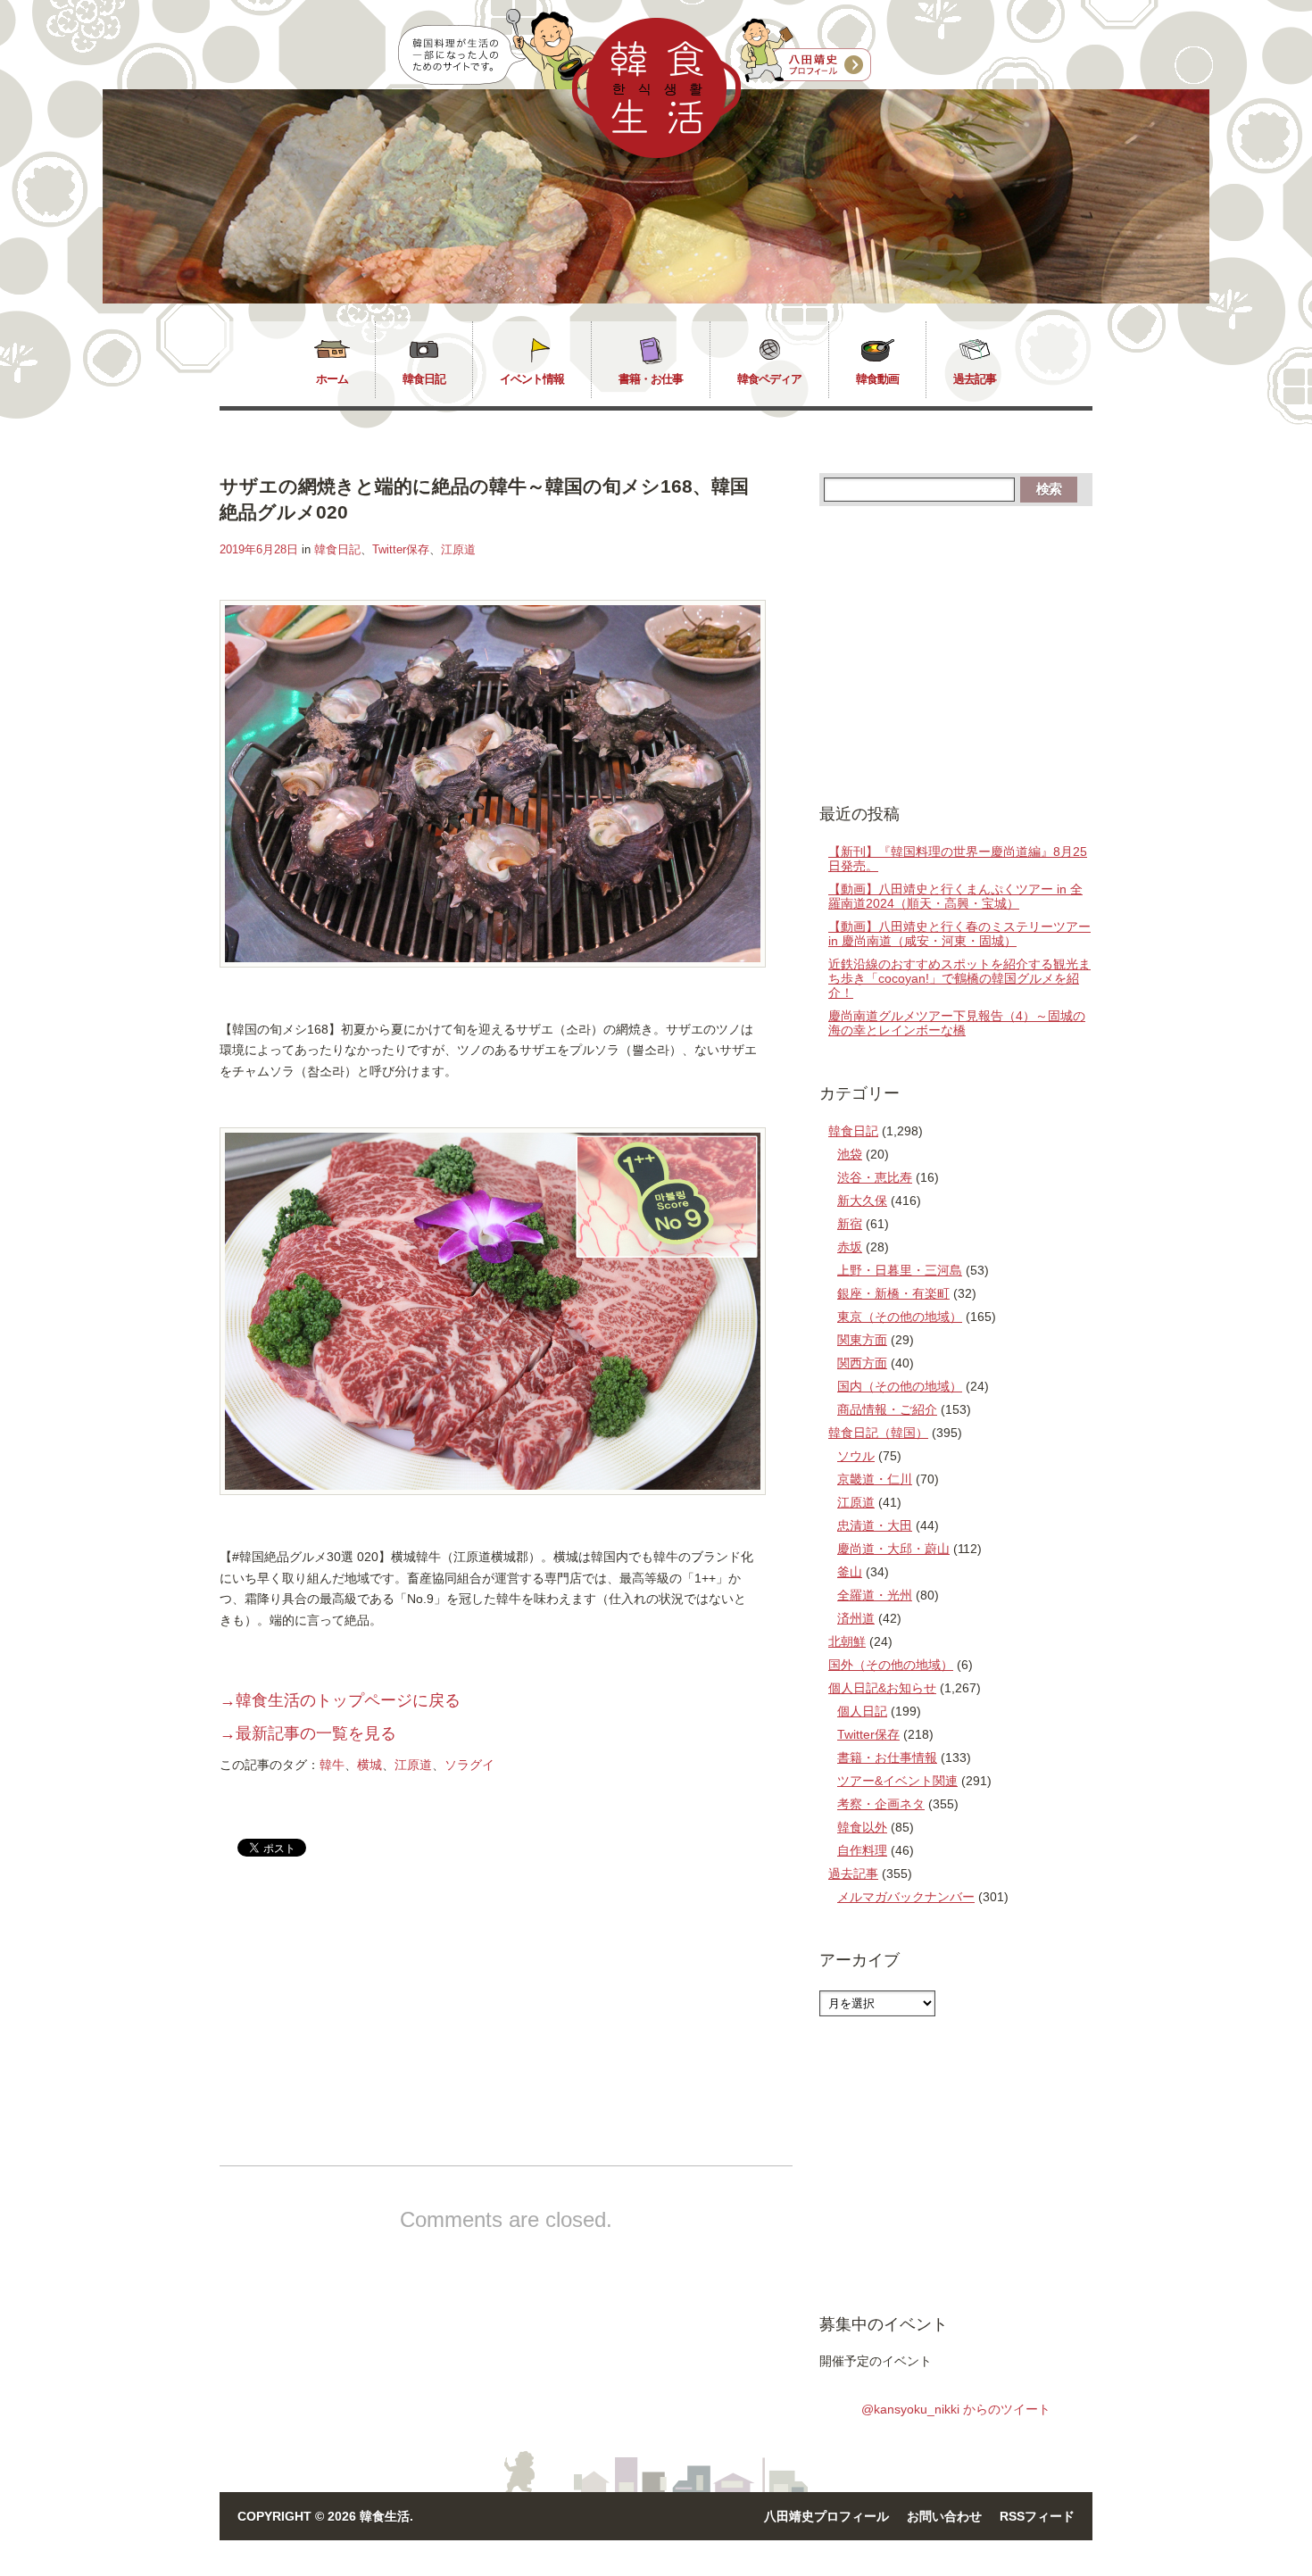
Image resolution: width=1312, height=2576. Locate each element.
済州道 (856, 1618)
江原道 (458, 549)
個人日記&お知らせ (882, 1688)
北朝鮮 (847, 1641)
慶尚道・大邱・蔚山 (893, 1549)
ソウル (856, 1456)
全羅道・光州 (875, 1595)
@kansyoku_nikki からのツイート (956, 2409)
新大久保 (862, 1201)
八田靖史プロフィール (826, 2516)
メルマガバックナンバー (906, 1897)
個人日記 (862, 1711)
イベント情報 (532, 379)
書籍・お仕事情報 (887, 1757)
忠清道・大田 (875, 1525)
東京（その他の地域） (900, 1317)
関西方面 (862, 1363)
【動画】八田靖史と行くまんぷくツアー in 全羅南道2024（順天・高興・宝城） (955, 896)
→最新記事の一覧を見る (308, 1733)
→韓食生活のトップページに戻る (340, 1700)
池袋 (850, 1154)
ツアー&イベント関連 (897, 1781)
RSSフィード (1037, 2516)
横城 (370, 1765)
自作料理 (862, 1850)
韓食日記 (424, 379)
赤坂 (850, 1247)
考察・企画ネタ (881, 1804)
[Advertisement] (370, 2026)
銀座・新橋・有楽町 (893, 1293)
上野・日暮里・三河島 (900, 1270)
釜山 (850, 1572)
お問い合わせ (944, 2516)
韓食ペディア (769, 379)
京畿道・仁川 (875, 1479)
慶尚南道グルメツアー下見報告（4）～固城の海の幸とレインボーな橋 (957, 1023)
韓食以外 (862, 1827)
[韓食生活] (656, 154)
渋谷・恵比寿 (875, 1177)
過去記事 (975, 379)
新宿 (850, 1224)
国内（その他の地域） (900, 1386)
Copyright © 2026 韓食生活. (325, 2516)
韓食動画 (877, 379)
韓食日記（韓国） (878, 1433)
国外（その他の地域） (891, 1665)
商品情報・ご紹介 (887, 1409)
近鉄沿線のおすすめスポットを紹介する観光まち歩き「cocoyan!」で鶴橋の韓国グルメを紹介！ (959, 978)
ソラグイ (469, 1765)
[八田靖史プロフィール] (806, 51)
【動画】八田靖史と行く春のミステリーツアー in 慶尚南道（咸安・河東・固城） (959, 934)
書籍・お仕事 (651, 379)
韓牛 (332, 1765)
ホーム (332, 379)
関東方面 (862, 1340)
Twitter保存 (401, 549)
